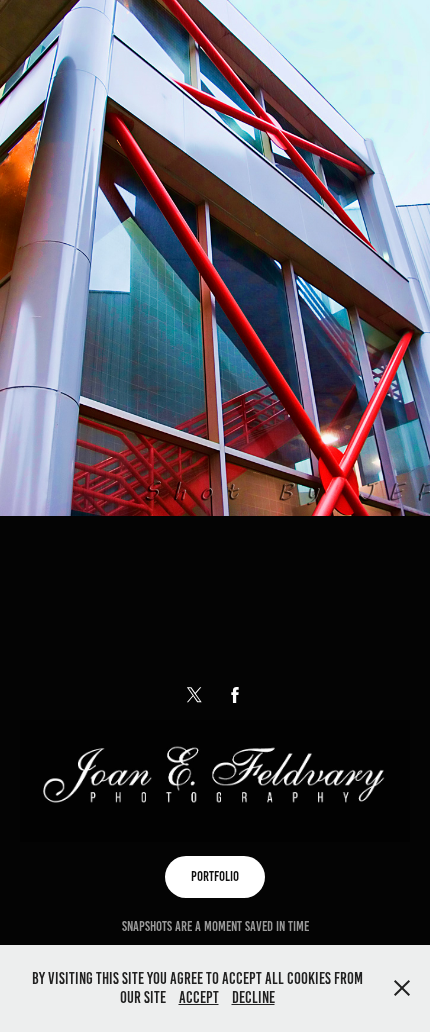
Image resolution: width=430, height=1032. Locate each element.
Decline (253, 997)
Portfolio (215, 876)
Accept (199, 997)
